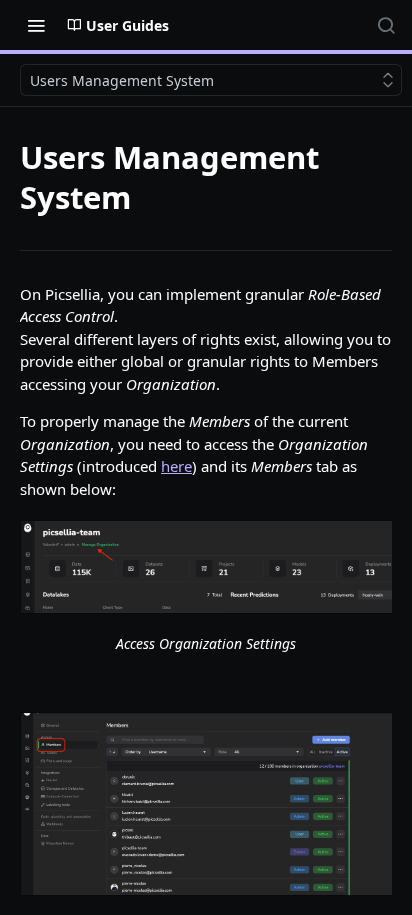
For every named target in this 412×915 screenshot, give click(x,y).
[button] (206, 567)
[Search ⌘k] (386, 25)
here (176, 466)
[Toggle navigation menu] (36, 25)
